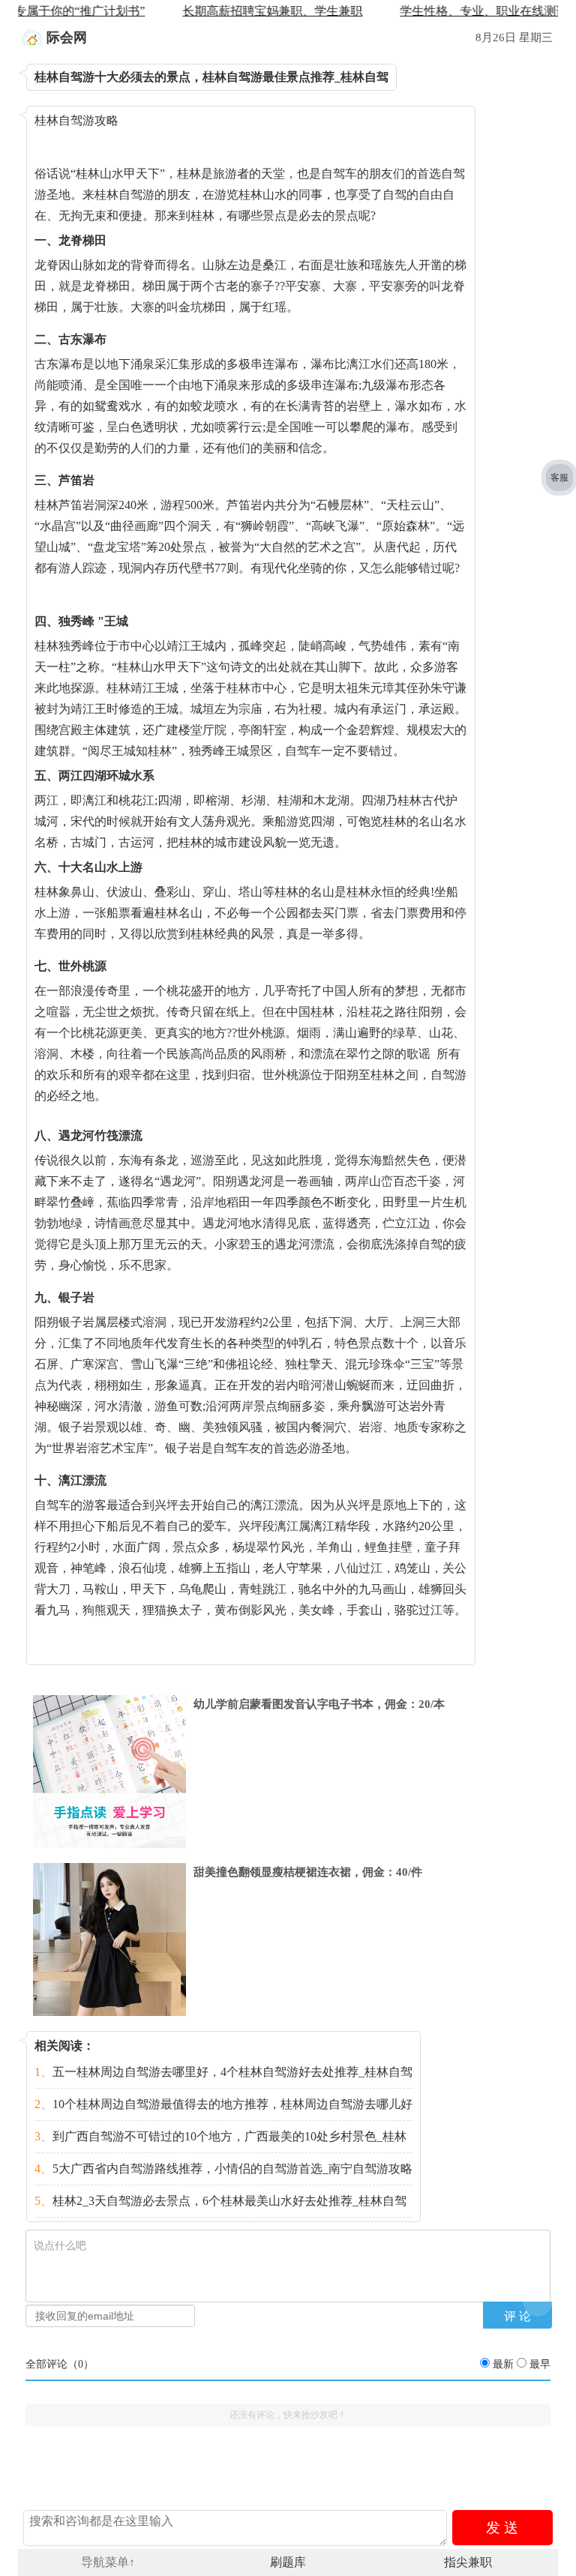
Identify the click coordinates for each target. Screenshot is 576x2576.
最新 (503, 2364)
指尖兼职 (468, 2562)
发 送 (502, 2528)
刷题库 (288, 2562)
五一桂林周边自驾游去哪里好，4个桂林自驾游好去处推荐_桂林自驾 (223, 2072)
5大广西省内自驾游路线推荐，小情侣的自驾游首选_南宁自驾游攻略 (223, 2169)
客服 (559, 478)
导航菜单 (108, 2562)
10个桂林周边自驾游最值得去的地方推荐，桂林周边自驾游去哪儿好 (223, 2104)
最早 (540, 2364)
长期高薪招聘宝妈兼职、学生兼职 (239, 11)
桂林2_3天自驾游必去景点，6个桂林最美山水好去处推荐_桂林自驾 (220, 2201)
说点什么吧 (60, 2246)
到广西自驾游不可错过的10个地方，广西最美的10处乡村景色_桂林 (220, 2136)
